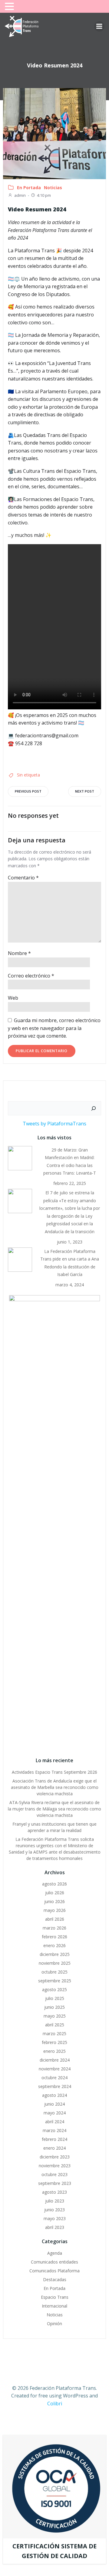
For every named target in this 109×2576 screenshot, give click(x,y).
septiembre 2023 (55, 2183)
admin (20, 195)
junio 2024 (54, 2104)
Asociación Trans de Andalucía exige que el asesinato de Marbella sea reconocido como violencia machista (55, 1787)
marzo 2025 (54, 2034)
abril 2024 (55, 2122)
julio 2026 (55, 1893)
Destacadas (55, 2279)
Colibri (55, 2404)
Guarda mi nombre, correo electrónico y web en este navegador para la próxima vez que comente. (54, 1028)
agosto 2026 (54, 1884)
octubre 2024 (54, 2078)
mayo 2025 (55, 2016)
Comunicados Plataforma (54, 2271)
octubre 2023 (54, 2174)
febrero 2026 (54, 1937)
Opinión (54, 2324)
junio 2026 (54, 1901)
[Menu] (99, 26)
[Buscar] (94, 1108)
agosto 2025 (54, 1989)
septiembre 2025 (55, 1981)
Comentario (23, 878)
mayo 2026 (55, 1910)
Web (13, 998)
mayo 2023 (55, 2218)
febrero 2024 (54, 2139)
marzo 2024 (54, 2130)
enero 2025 (54, 2051)
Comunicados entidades (54, 2262)
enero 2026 (54, 1945)
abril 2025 (55, 2025)
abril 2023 (55, 2227)
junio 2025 (54, 2007)
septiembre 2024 (55, 2086)
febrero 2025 (54, 2042)
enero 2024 (54, 2148)
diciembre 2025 (55, 1954)
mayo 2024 (55, 2113)
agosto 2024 (54, 2095)
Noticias (53, 188)
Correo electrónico (31, 976)
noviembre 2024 (55, 2069)
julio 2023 (55, 2201)
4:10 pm (44, 195)
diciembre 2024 (55, 2060)
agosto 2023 (54, 2192)
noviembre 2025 (55, 1963)
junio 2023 (54, 2210)
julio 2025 (55, 1998)
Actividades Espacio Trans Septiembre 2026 (54, 1772)
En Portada (29, 188)
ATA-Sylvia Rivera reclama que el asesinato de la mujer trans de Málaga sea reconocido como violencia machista (54, 1809)
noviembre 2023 (55, 2166)
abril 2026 (55, 1919)
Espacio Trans (55, 2297)
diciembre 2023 (55, 2157)
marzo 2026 (54, 1928)
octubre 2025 (54, 1972)
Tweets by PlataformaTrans (54, 1124)
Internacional (54, 2306)
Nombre (19, 953)
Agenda (55, 2253)
